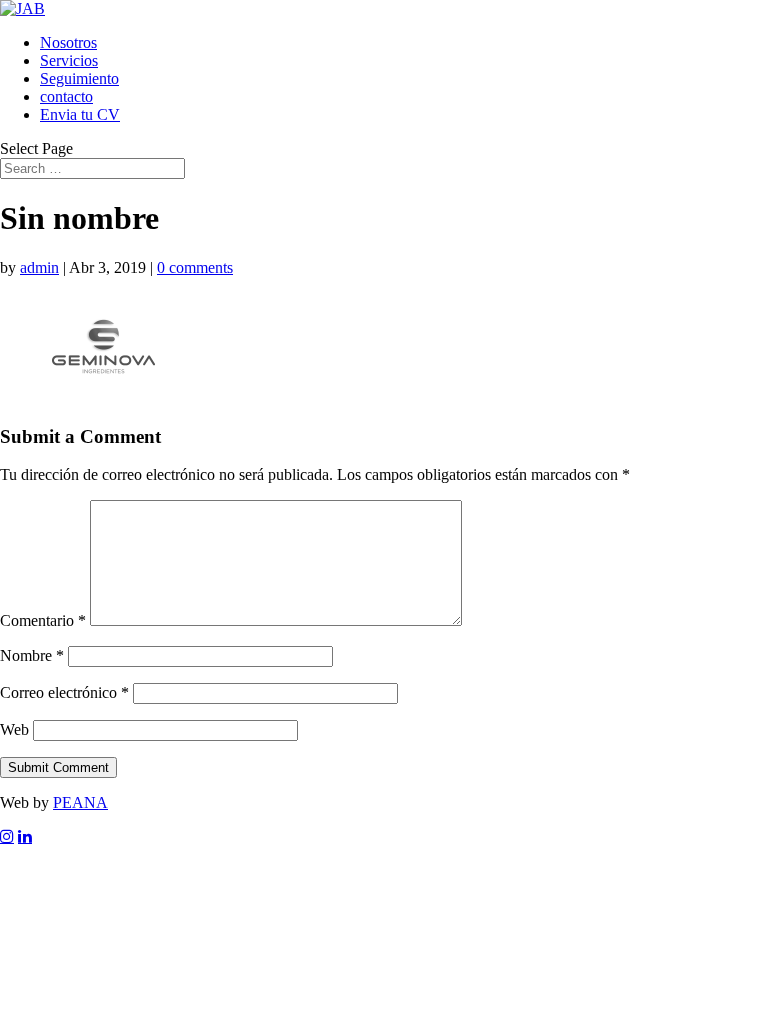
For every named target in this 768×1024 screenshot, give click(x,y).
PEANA (80, 802)
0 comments (195, 267)
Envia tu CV (80, 114)
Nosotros (68, 42)
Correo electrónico (64, 692)
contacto (66, 96)
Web (14, 729)
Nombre (32, 655)
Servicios (69, 60)
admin (39, 267)
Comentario (43, 620)
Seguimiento (79, 78)
